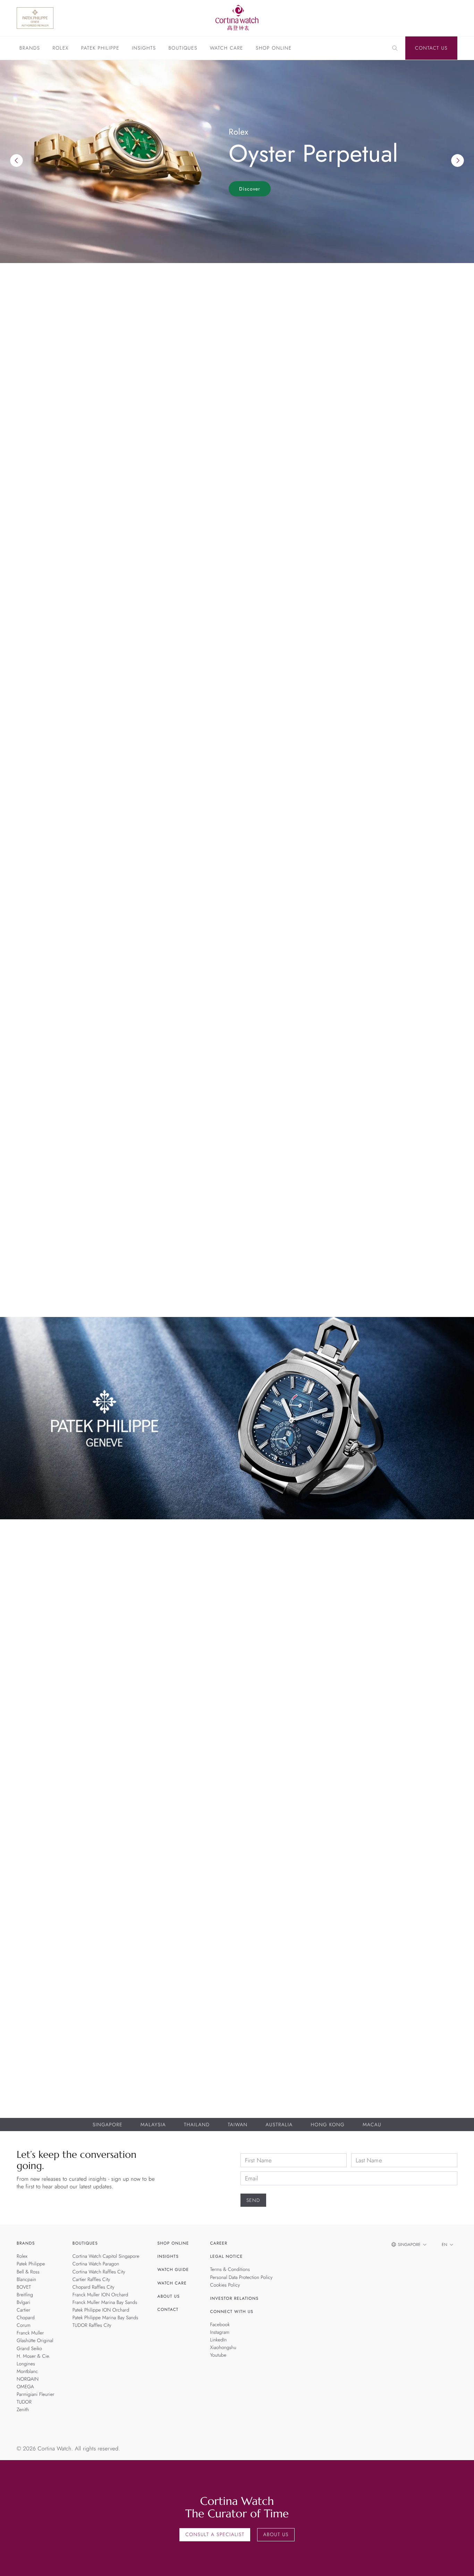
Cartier (23, 2310)
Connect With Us (232, 2312)
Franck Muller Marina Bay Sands (105, 2303)
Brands (30, 49)
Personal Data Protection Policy (242, 2278)
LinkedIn (219, 2340)
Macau (372, 2125)
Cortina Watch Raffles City (99, 2272)
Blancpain (182, 1734)
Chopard (402, 1734)
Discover (250, 189)
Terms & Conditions (230, 2270)
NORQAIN (28, 2379)
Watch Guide (173, 2270)
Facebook (220, 2325)
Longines (26, 2364)
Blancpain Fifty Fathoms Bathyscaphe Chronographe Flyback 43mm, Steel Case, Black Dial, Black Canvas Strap (182, 1748)
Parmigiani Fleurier (36, 2395)
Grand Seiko (29, 2349)
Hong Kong (328, 2125)
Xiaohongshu (223, 2348)
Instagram (220, 2332)
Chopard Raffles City (94, 2287)
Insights (144, 49)
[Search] (395, 48)
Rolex (60, 49)
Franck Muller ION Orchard (100, 2295)
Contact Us (431, 48)
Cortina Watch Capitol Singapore (106, 2257)
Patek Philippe (100, 49)
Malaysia (153, 2125)
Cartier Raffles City (91, 2280)
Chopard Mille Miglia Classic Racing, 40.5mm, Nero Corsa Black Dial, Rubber (402, 1748)
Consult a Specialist (215, 2535)
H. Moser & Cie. (33, 2356)
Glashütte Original (35, 2341)
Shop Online (274, 49)
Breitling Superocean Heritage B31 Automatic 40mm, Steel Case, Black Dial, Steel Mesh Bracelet (292, 1748)
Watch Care (227, 49)
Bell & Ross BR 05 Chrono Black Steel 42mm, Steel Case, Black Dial (72, 1745)
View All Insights (425, 1076)
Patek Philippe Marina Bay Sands (105, 2318)
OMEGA (25, 2387)
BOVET (24, 2287)
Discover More (38, 1932)
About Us (169, 2296)
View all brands (427, 647)
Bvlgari (23, 2303)
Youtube (218, 2356)
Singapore (108, 2125)
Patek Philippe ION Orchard (101, 2310)
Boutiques (183, 49)
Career (219, 2244)
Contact (168, 2309)
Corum (24, 2325)
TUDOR (24, 2402)
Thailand (197, 2125)
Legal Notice (227, 2257)
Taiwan (238, 2125)
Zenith (23, 2410)
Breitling (292, 1734)
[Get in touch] (461, 2563)
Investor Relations (235, 2298)
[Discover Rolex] (424, 18)
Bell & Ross (72, 1734)
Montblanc (27, 2372)
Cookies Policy (225, 2285)
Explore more (36, 596)
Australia (279, 2125)
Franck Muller (30, 2333)
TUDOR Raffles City (92, 2325)
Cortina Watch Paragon (96, 2264)
